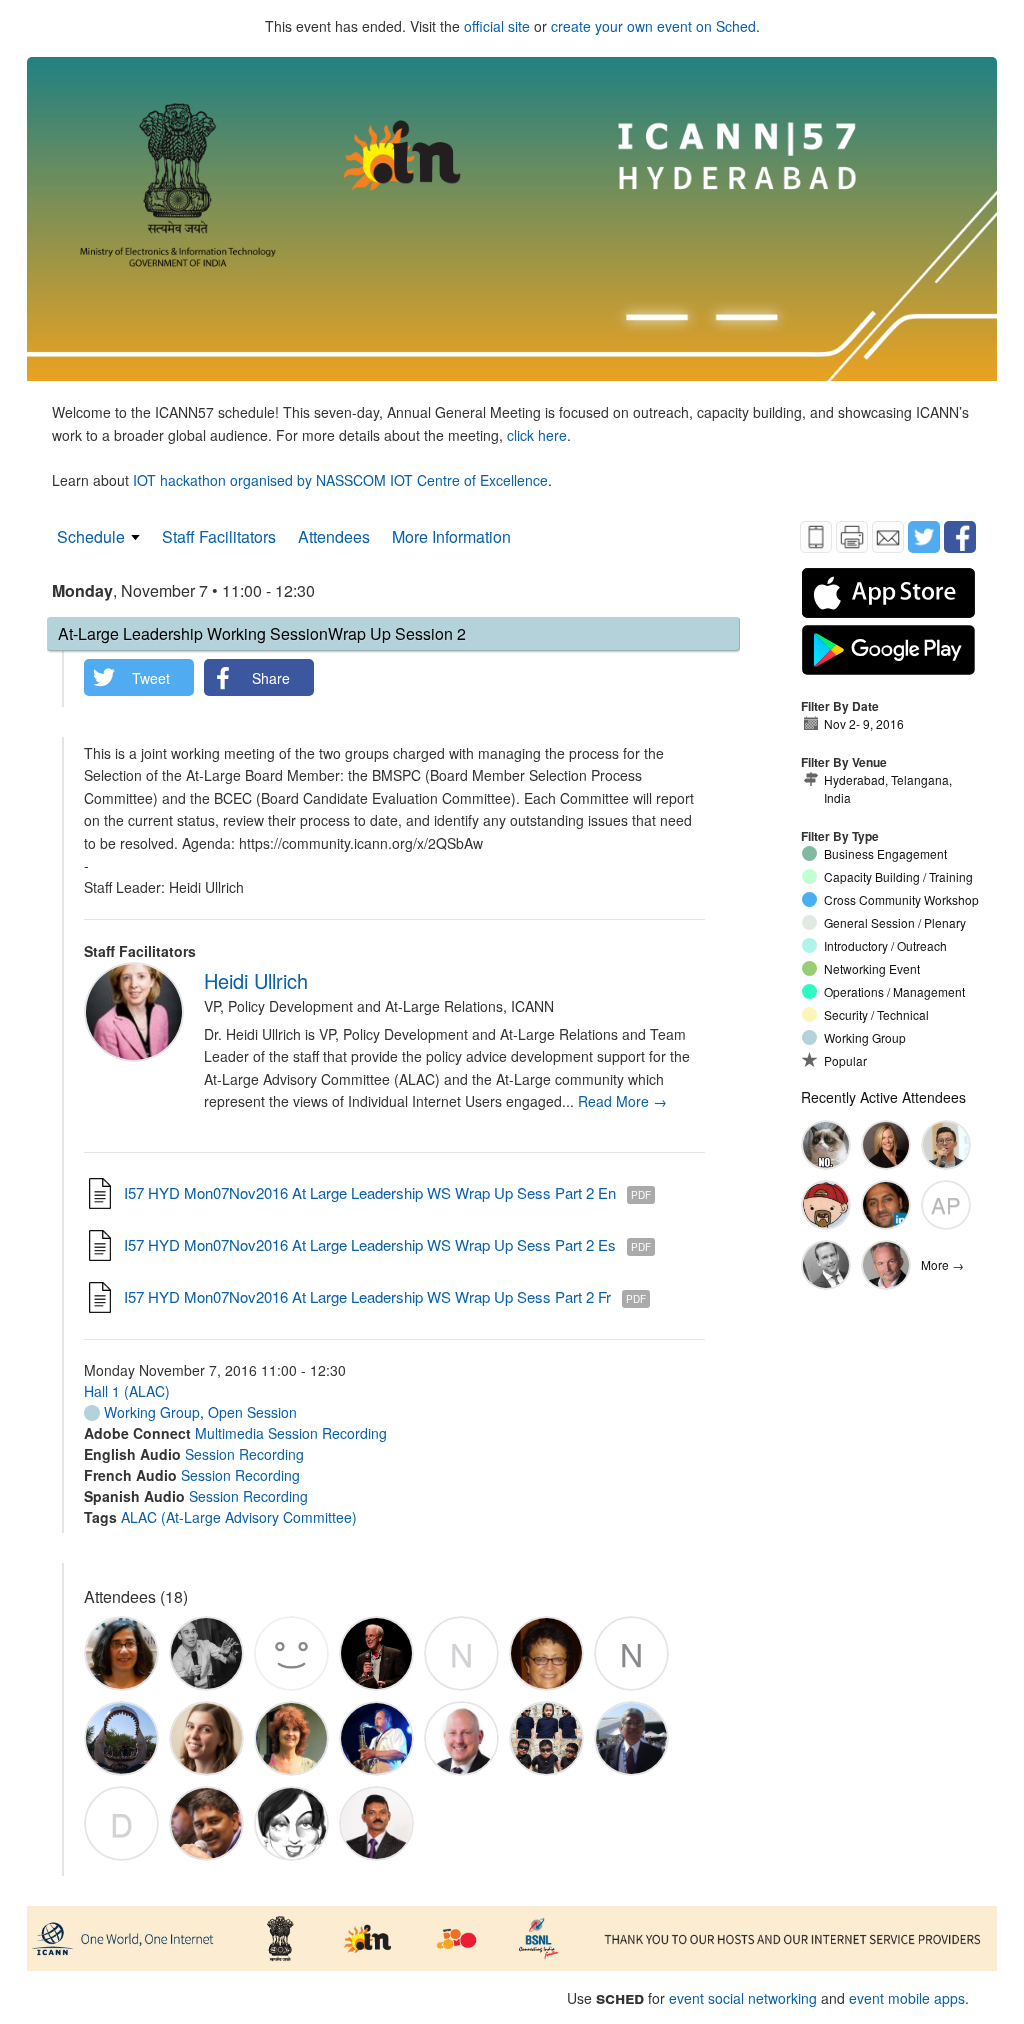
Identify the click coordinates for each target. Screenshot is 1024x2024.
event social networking (743, 1998)
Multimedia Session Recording (291, 1433)
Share (271, 678)
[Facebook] (960, 537)
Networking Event (872, 968)
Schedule (91, 536)
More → (942, 1264)
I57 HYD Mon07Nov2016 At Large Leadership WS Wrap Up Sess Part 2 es (370, 1244)
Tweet (151, 678)
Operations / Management (894, 991)
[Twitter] (924, 537)
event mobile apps (907, 1998)
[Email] (888, 537)
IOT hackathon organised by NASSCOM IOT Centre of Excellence (340, 480)
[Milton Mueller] (886, 1265)
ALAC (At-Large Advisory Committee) (239, 1517)
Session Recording (244, 1454)
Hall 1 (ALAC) (127, 1391)
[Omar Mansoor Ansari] (886, 1205)
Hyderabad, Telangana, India (888, 788)
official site (497, 26)
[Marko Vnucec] (826, 1205)
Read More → (622, 1101)
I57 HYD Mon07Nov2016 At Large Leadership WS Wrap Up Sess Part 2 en (370, 1192)
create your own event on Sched (653, 26)
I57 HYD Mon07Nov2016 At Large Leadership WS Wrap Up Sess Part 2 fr (367, 1296)
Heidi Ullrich (256, 980)
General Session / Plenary (895, 922)
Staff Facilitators (219, 536)
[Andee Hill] (886, 1145)
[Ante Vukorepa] (826, 1145)
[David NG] (946, 1145)
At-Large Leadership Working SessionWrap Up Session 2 (262, 633)
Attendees (334, 536)
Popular (845, 1060)
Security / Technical (876, 1014)
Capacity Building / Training (898, 876)
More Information (451, 536)
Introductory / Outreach (885, 945)
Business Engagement (885, 853)
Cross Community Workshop (901, 899)
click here (537, 435)
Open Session (252, 1412)
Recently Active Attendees (883, 1097)
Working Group (150, 1412)
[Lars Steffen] (826, 1265)
